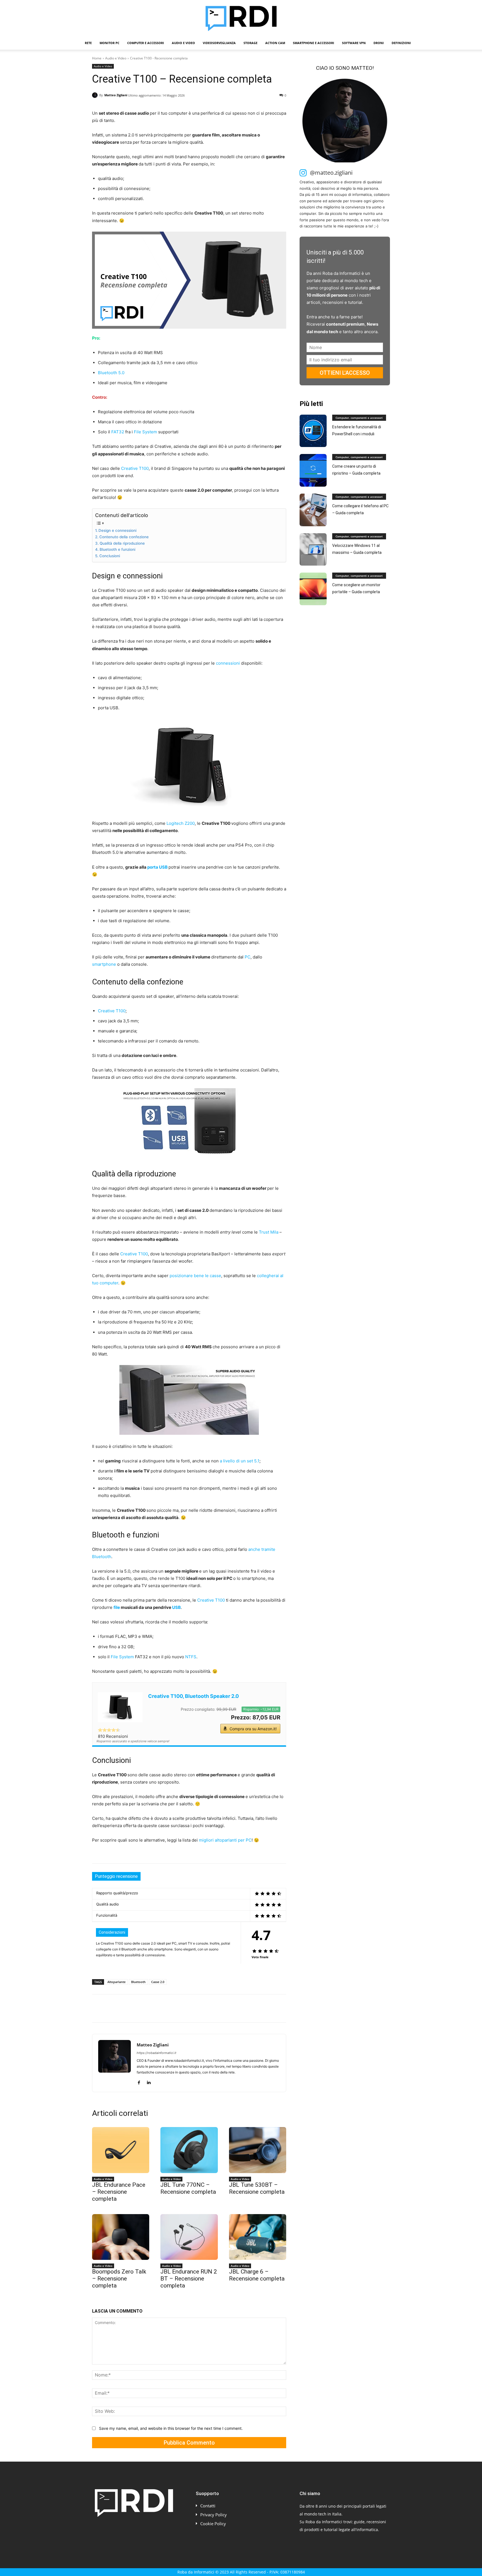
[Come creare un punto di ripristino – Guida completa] (313, 470)
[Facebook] (98, 2008)
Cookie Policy (213, 2524)
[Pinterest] (123, 2008)
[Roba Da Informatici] (241, 18)
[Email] (162, 2008)
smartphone (104, 964)
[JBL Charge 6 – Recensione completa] (258, 2237)
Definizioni (401, 43)
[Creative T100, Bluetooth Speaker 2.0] (120, 1707)
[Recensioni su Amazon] (109, 1730)
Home (97, 58)
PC (248, 957)
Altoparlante (116, 1982)
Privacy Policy (214, 2515)
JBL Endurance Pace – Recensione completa (119, 2192)
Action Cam (275, 43)
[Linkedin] (149, 2008)
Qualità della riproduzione (122, 543)
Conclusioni (110, 556)
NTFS (191, 1657)
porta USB (157, 867)
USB (176, 1607)
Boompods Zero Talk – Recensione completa (119, 2279)
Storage (250, 43)
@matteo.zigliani (331, 173)
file (117, 1607)
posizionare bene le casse (195, 1276)
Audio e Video (183, 43)
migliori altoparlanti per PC (225, 1840)
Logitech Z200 (181, 823)
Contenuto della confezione (124, 537)
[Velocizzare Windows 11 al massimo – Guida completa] (313, 550)
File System (145, 432)
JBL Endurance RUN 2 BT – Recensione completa (189, 2279)
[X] (110, 2008)
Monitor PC (109, 43)
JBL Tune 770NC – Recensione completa (188, 2188)
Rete (88, 43)
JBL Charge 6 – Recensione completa (257, 2275)
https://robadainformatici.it (156, 2053)
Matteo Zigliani (116, 95)
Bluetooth (138, 1982)
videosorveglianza (219, 43)
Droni (379, 43)
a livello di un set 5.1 (240, 1461)
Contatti (208, 2506)
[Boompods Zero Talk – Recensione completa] (121, 2237)
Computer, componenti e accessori (359, 418)
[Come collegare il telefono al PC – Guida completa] (313, 510)
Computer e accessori (146, 43)
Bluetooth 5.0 (111, 373)
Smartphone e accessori (314, 43)
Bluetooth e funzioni (117, 549)
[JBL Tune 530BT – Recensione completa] (258, 2150)
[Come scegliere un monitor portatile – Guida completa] (313, 589)
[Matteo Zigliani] (96, 95)
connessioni (228, 663)
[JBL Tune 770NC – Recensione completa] (189, 2150)
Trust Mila (269, 1232)
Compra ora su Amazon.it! (253, 1729)
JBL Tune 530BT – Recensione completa (257, 2188)
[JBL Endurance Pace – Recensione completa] (121, 2150)
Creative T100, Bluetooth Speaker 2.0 (193, 1696)
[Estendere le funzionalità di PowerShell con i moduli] (313, 431)
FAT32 (118, 432)
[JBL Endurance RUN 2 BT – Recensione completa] (189, 2237)
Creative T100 (135, 468)
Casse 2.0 (158, 1982)
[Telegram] (175, 2008)
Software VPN (354, 43)
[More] (188, 2008)
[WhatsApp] (136, 2008)
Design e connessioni (117, 530)
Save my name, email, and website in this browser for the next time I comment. (171, 2428)
